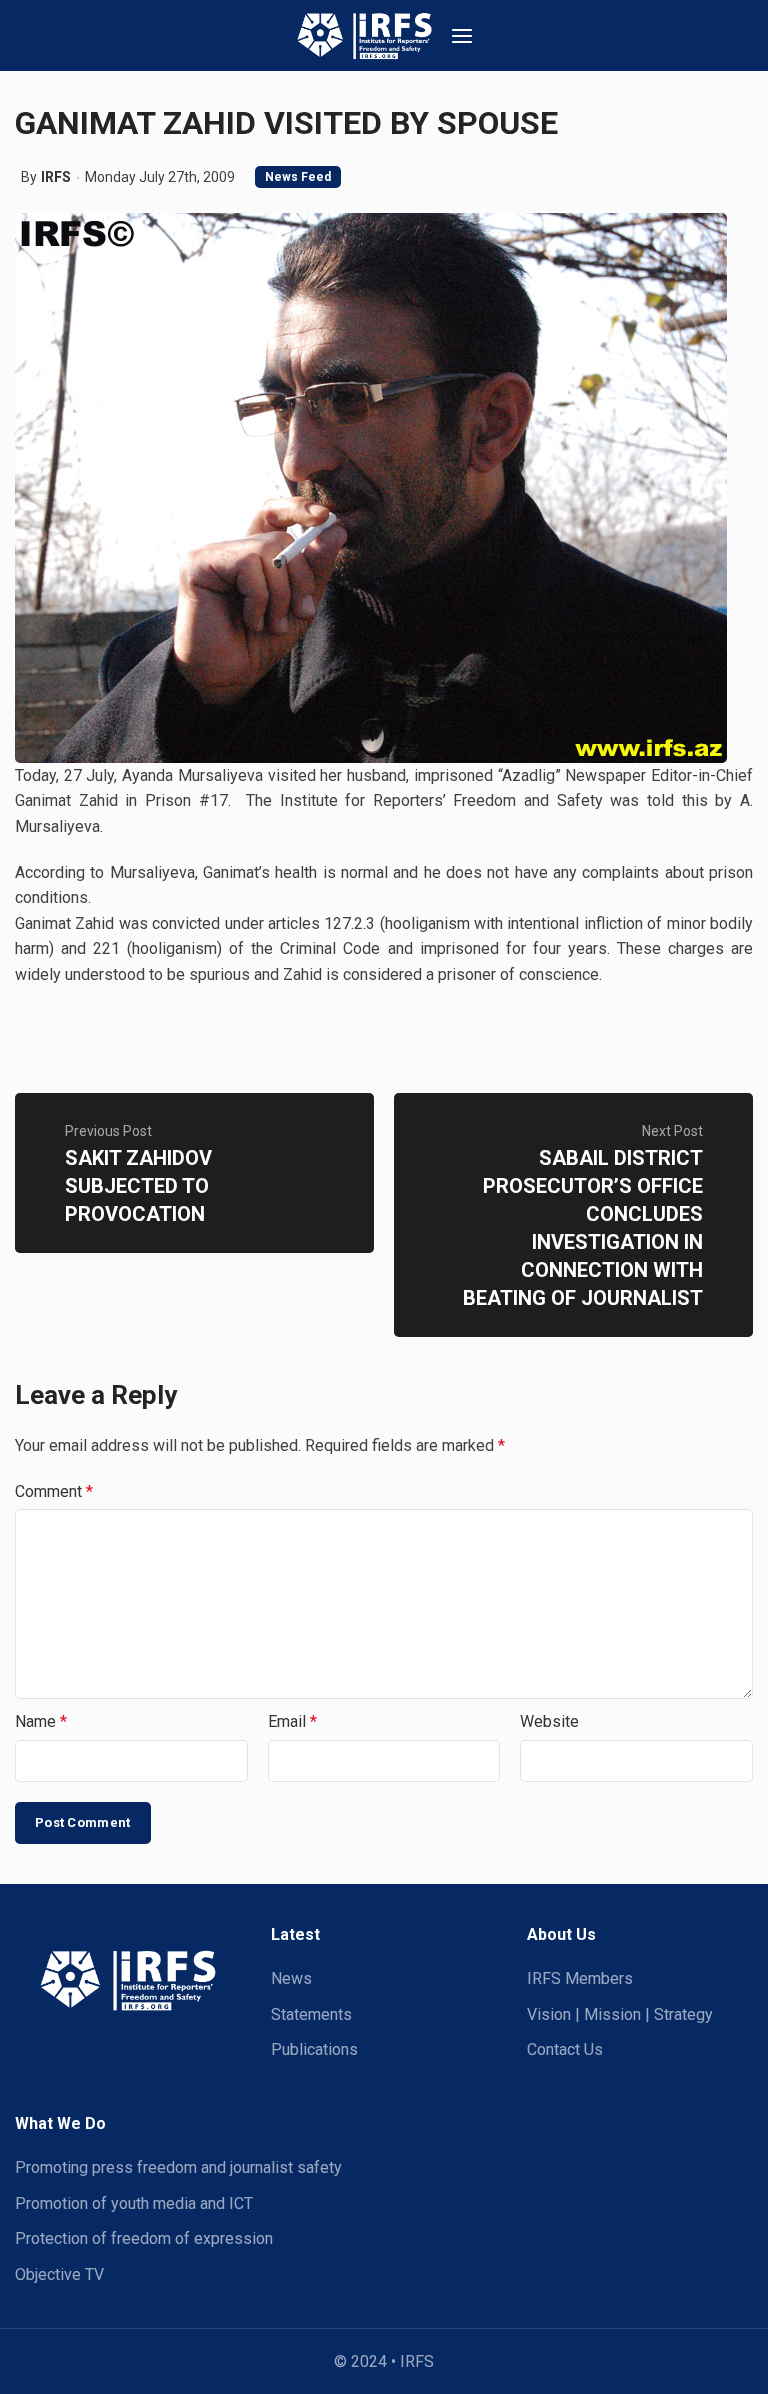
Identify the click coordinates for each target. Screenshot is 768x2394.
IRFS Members (580, 1978)
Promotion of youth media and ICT (134, 2203)
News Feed (298, 177)
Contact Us (565, 2049)
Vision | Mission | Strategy (620, 2014)
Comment (54, 1491)
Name (41, 1721)
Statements (311, 2014)
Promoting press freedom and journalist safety (178, 2167)
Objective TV (59, 2274)
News (291, 1978)
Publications (314, 2049)
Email (292, 1721)
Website (549, 1721)
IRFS (56, 177)
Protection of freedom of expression (144, 2238)
